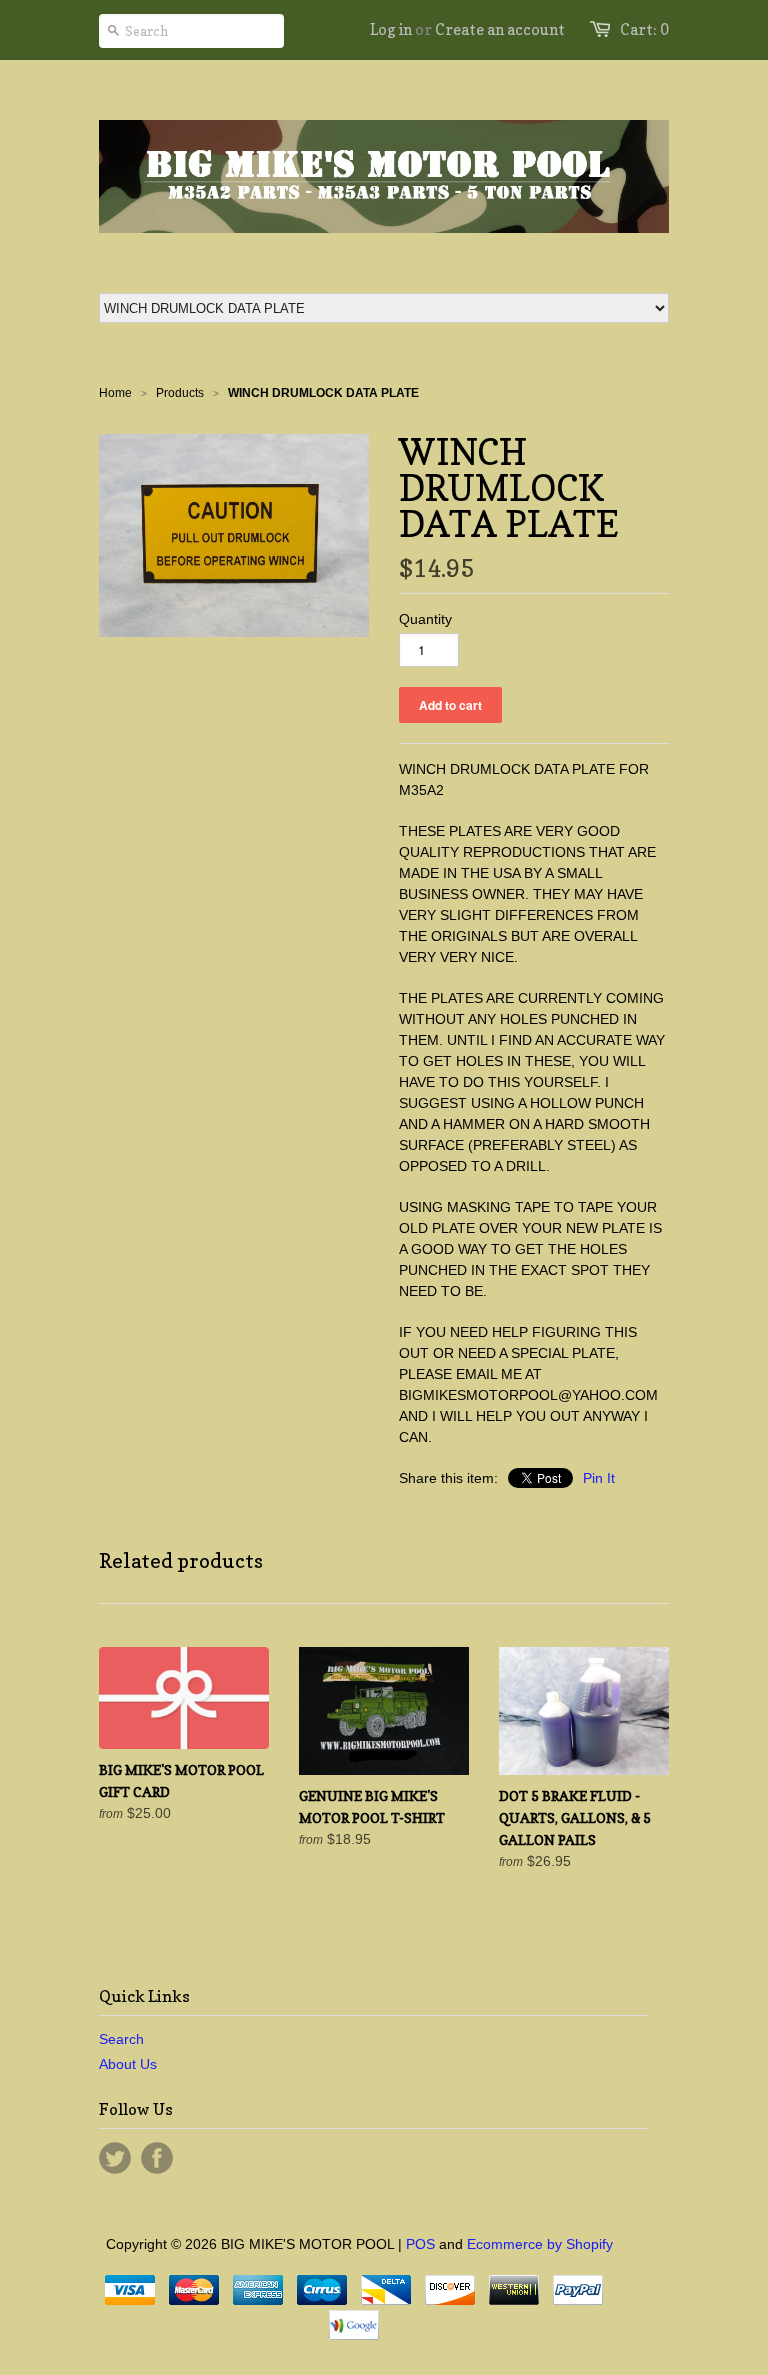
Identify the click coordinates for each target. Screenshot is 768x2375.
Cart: (644, 29)
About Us (128, 2064)
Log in (391, 29)
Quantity (425, 619)
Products (180, 393)
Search (121, 2039)
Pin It (599, 1478)
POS (420, 2244)
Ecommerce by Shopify (540, 2244)
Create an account (500, 29)
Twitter (115, 2158)
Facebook (157, 2158)
